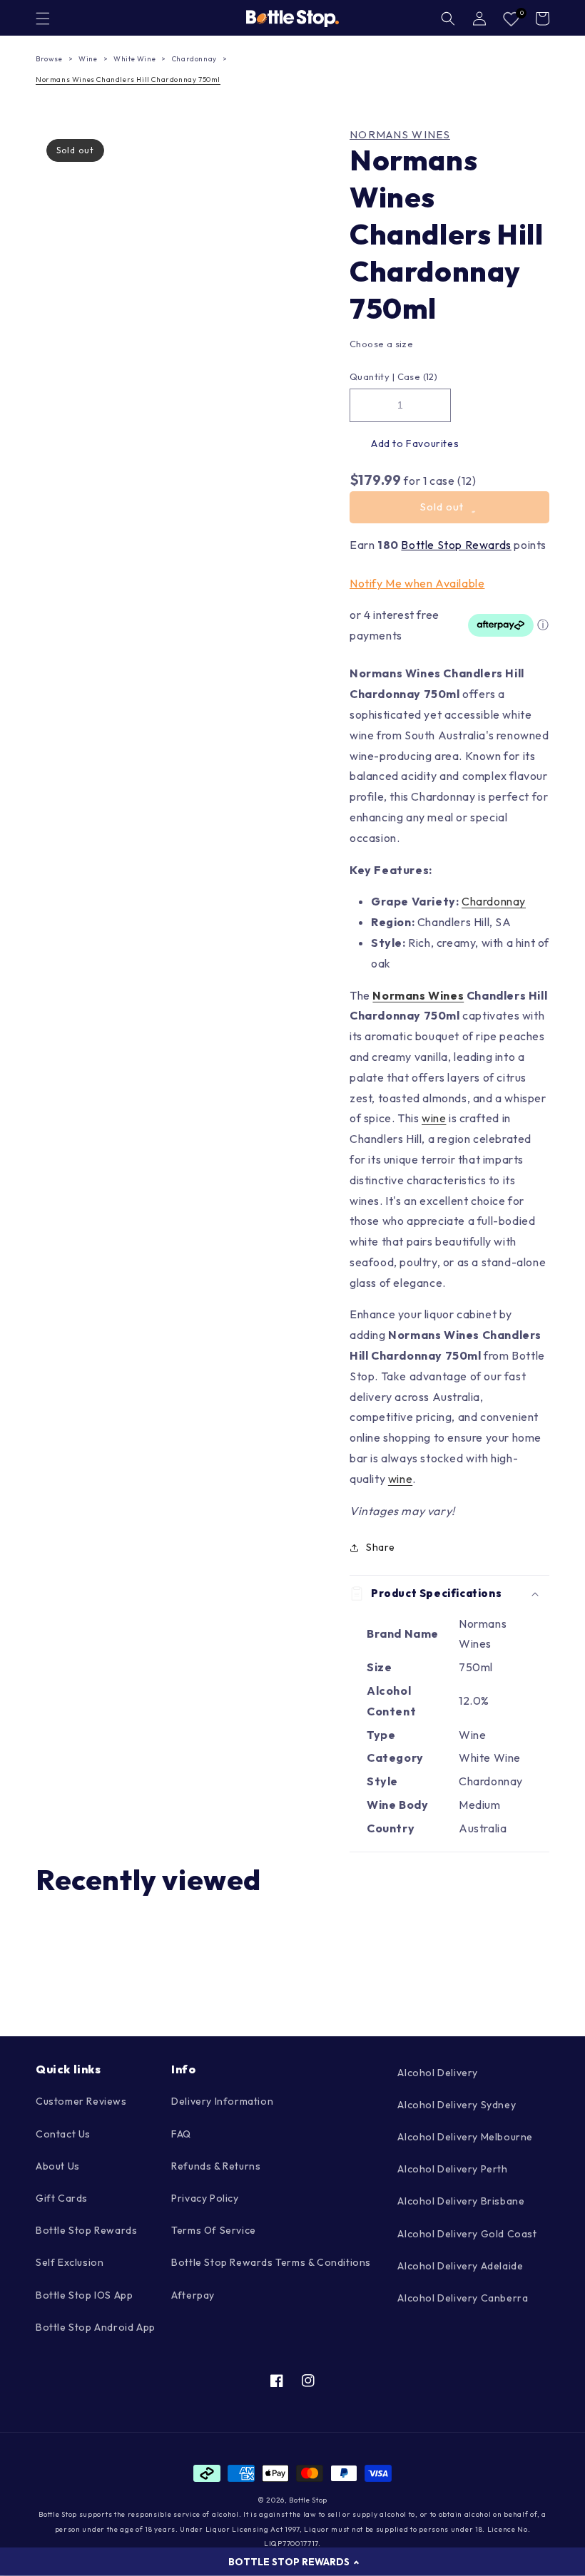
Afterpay (193, 2295)
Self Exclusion (70, 2262)
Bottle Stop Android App (96, 2327)
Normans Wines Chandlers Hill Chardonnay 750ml (128, 79)
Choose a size (381, 344)
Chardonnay (194, 59)
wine (434, 1118)
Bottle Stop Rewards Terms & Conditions (271, 2262)
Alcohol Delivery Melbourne (465, 2137)
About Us (58, 2166)
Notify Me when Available (417, 583)
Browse (49, 59)
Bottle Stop (308, 2500)
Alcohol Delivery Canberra (463, 2298)
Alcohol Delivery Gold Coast (467, 2234)
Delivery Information (222, 2101)
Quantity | (372, 376)
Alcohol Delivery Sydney (457, 2105)
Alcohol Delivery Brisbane (461, 2201)
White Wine (134, 59)
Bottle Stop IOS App (84, 2295)
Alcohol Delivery (438, 2073)
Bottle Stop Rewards (456, 545)
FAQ (181, 2134)
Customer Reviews (81, 2101)
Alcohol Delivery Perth (452, 2169)
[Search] (448, 19)
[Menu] (43, 19)
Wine (88, 59)
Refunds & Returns (216, 2166)
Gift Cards (62, 2198)
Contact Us (63, 2134)
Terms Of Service (214, 2230)
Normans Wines (400, 135)
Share (381, 1547)
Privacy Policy (205, 2198)
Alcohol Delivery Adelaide (460, 2266)
